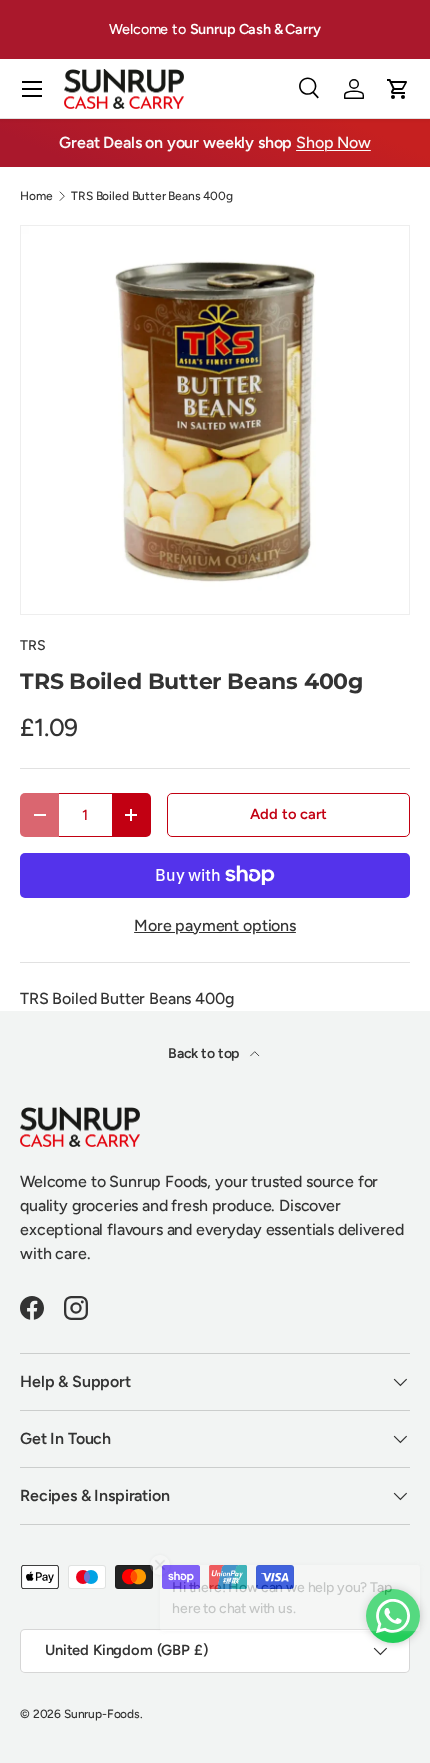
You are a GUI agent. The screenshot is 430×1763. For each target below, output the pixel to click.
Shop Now (333, 142)
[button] (398, 89)
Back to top (205, 1053)
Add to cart (288, 814)
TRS (33, 645)
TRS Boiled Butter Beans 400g (152, 196)
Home (36, 196)
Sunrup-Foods (102, 1714)
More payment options (215, 925)
